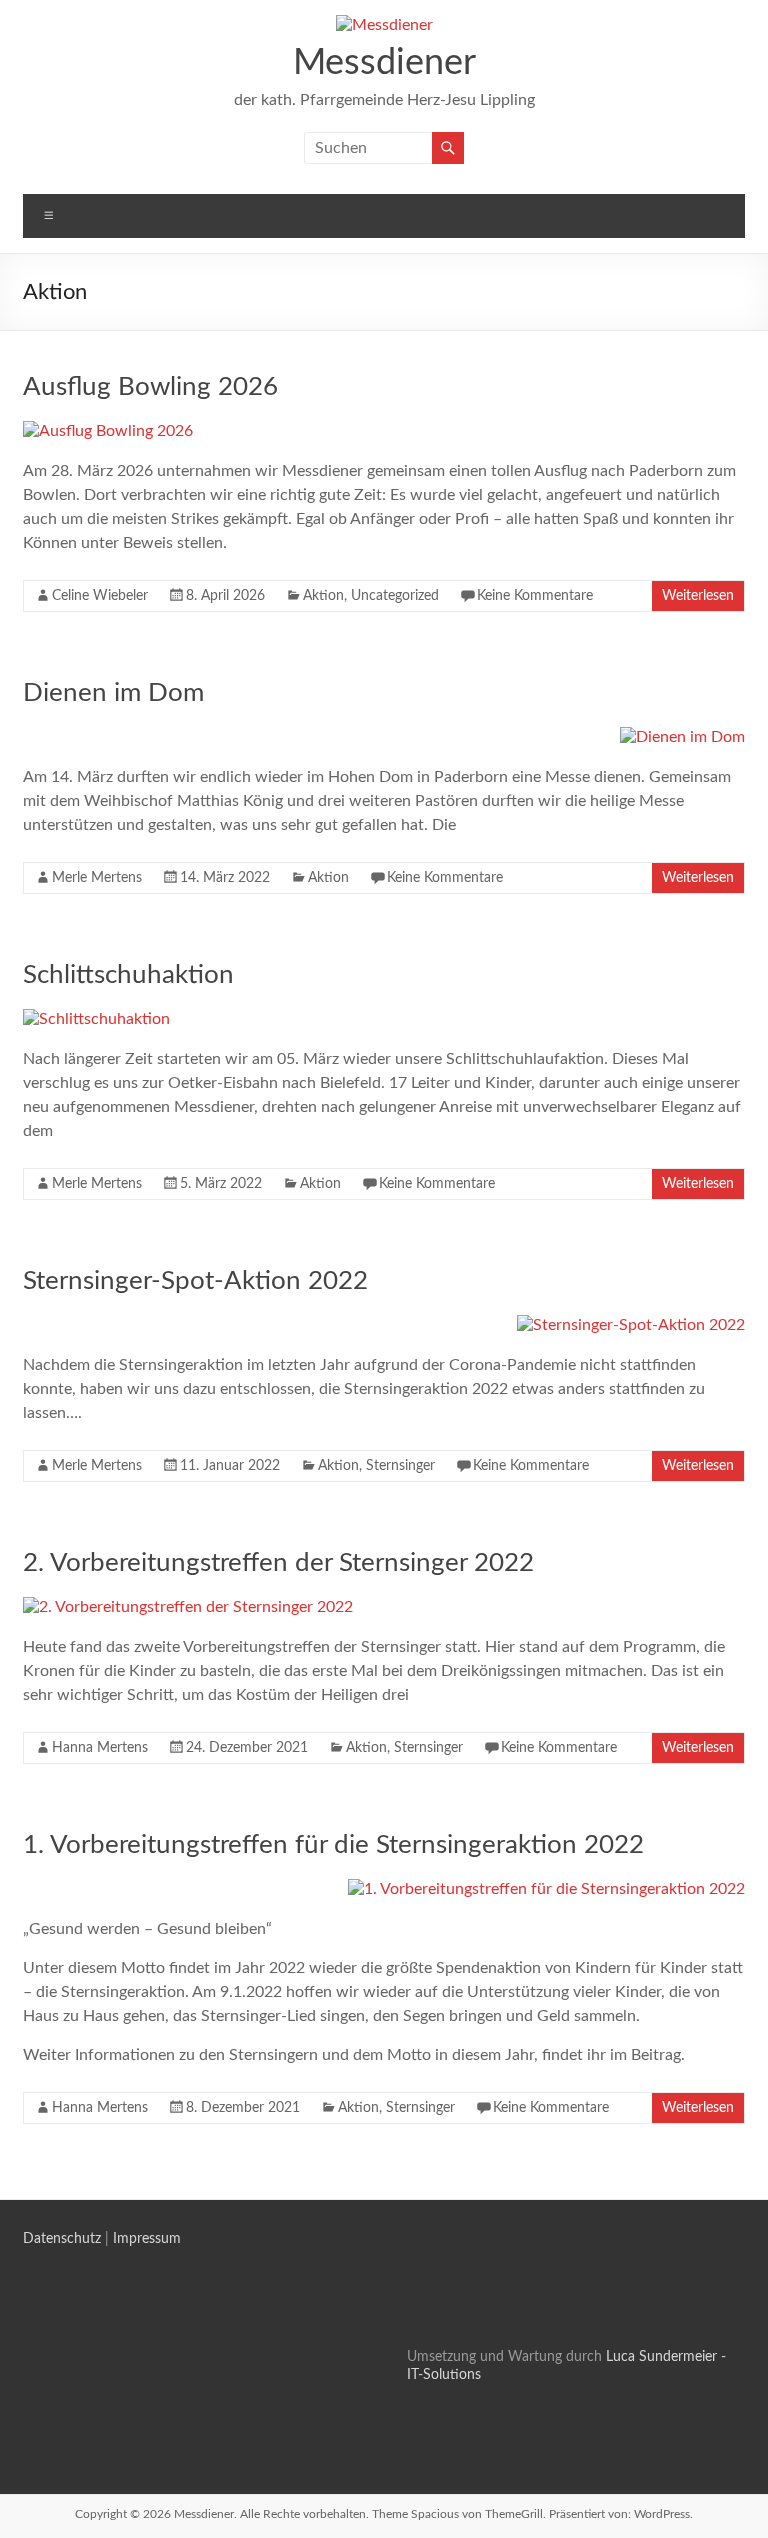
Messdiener (384, 63)
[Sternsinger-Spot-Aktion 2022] (631, 1325)
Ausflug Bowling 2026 (150, 387)
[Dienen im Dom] (682, 737)
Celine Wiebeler (100, 596)
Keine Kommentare (535, 596)
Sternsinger (400, 1466)
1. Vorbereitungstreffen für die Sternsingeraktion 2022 (333, 1845)
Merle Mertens (97, 878)
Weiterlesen (698, 596)
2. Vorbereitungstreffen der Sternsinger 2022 (278, 1563)
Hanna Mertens (100, 1748)
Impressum (147, 2239)
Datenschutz (62, 2239)
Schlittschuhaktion (128, 975)
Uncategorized (395, 596)
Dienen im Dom (113, 693)
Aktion (323, 596)
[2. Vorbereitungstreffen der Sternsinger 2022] (188, 1607)
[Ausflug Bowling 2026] (108, 431)
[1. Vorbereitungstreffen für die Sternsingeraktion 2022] (546, 1889)
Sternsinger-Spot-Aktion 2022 (195, 1281)
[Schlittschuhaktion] (96, 1019)
